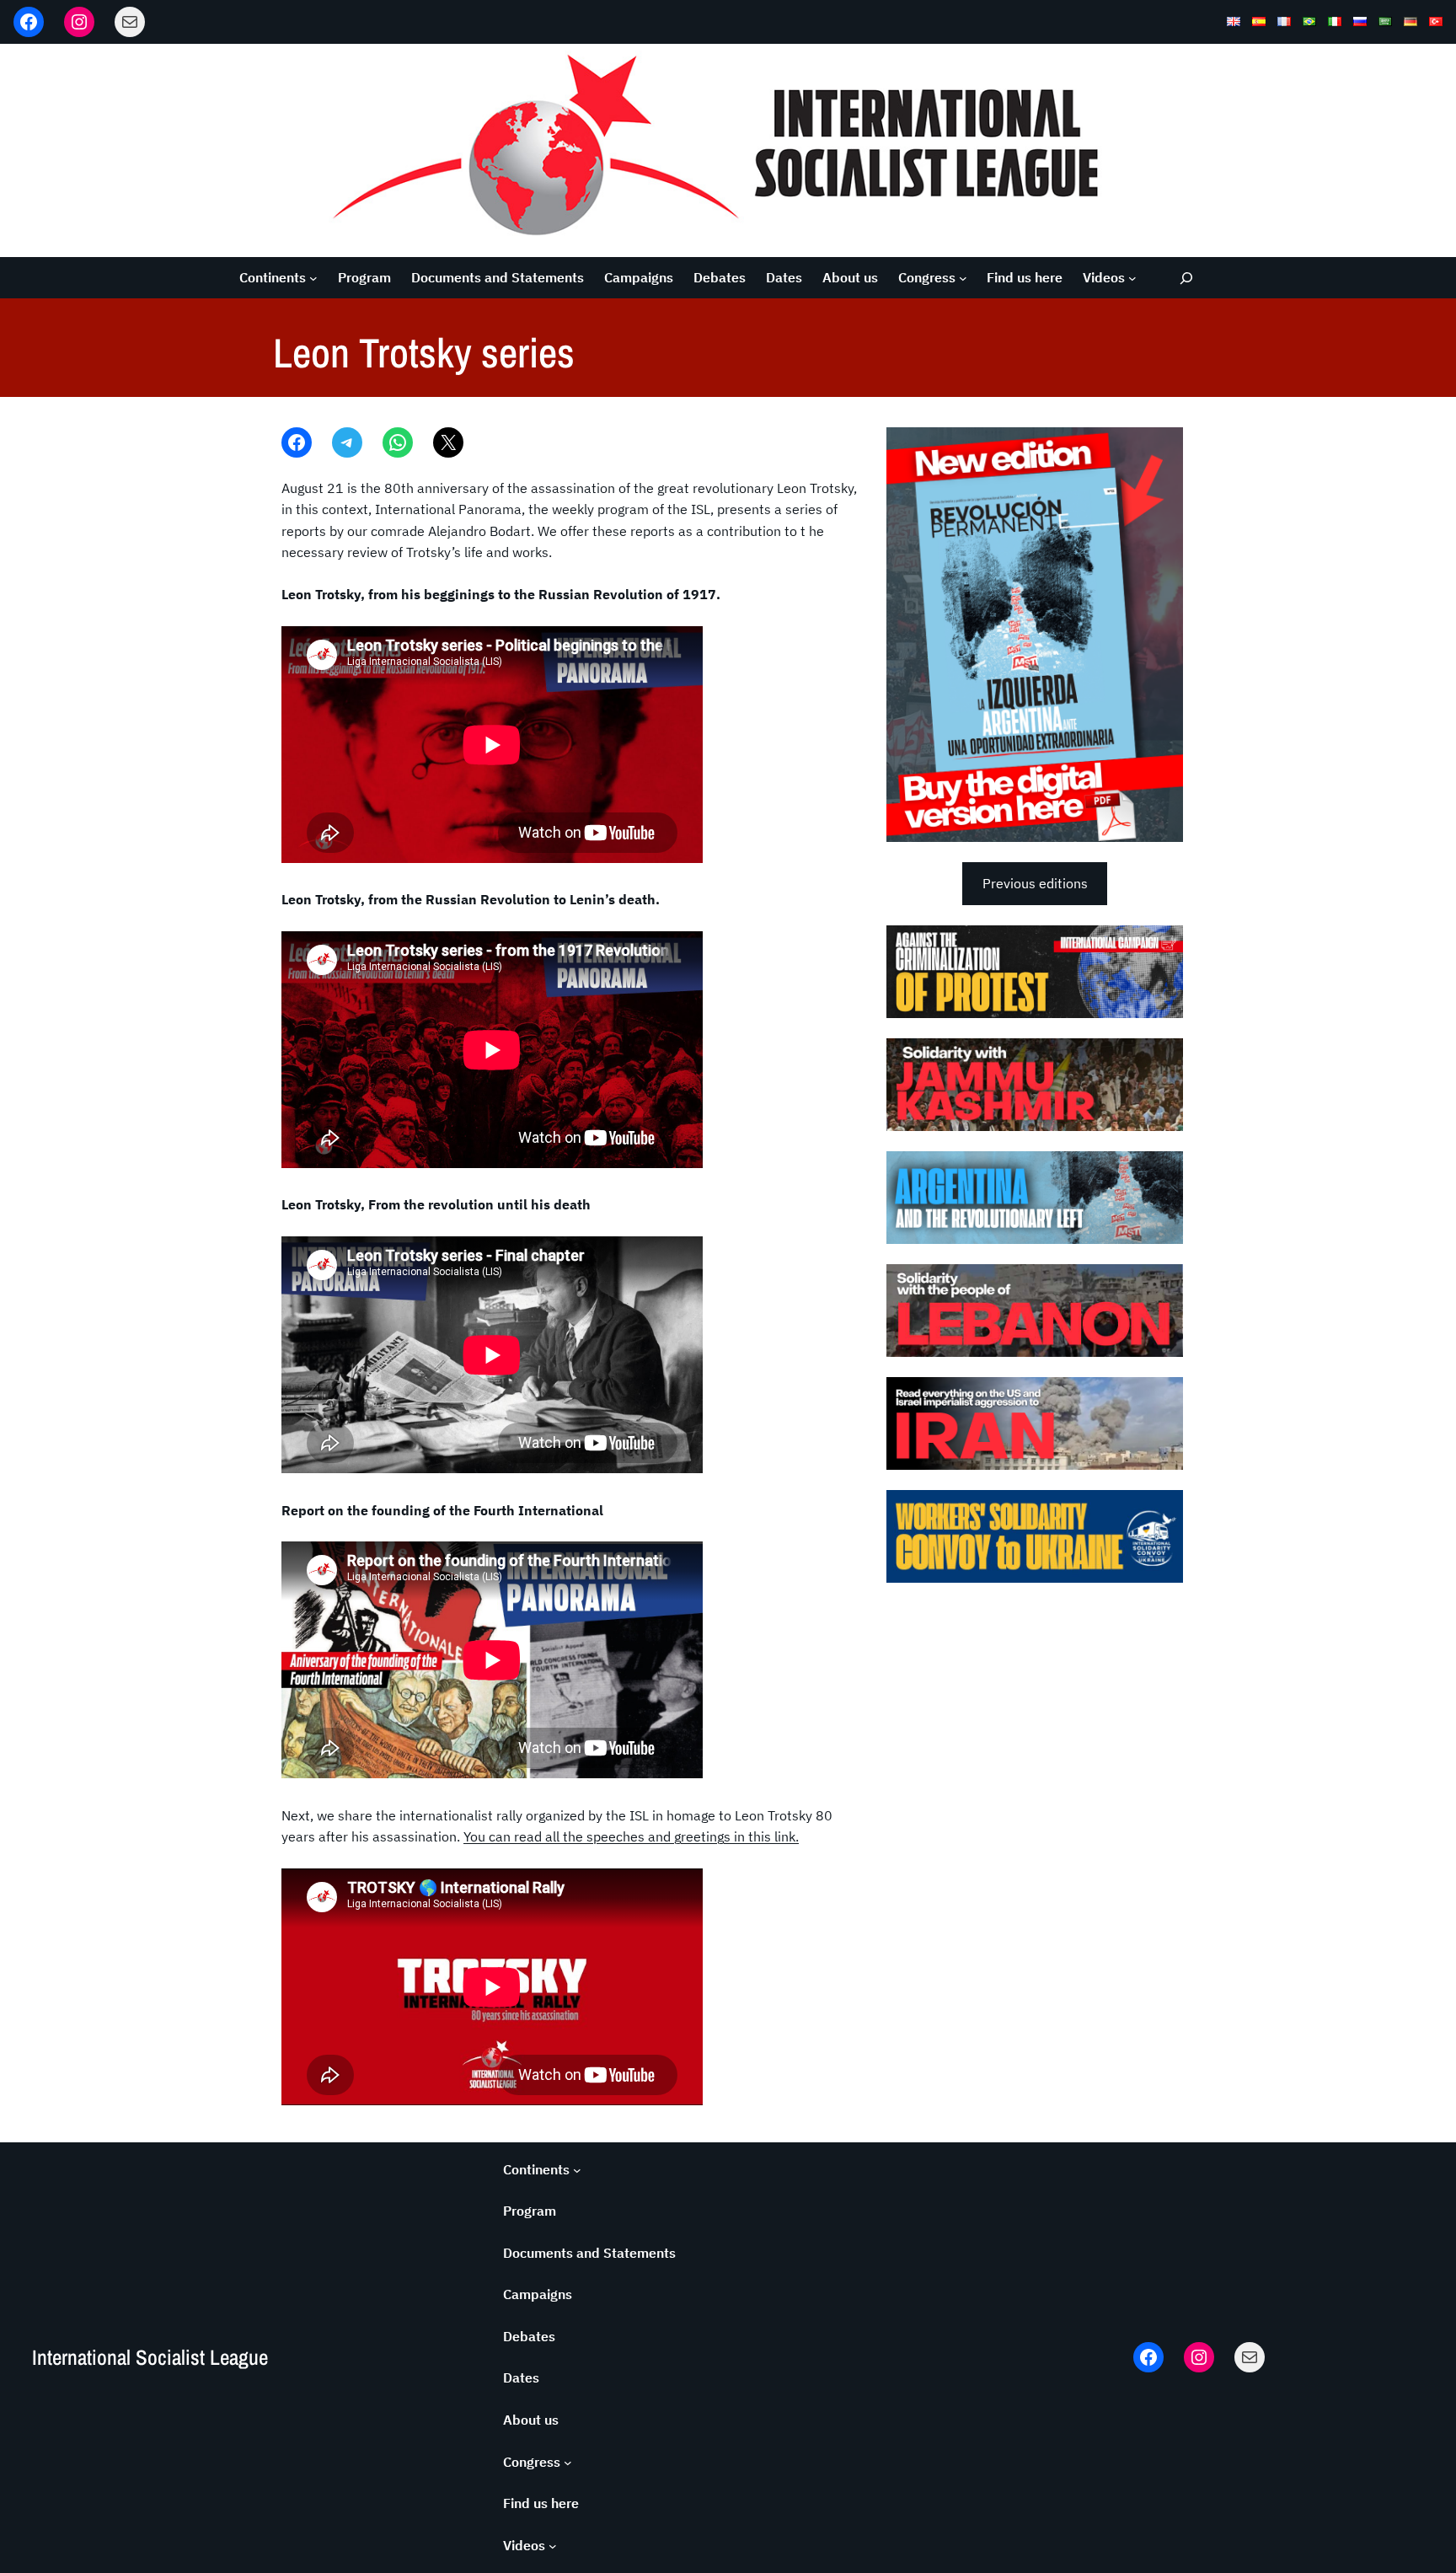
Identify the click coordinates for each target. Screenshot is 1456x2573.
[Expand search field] (1187, 278)
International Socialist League (150, 2357)
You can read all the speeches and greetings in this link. (631, 1836)
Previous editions (1035, 883)
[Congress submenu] (963, 278)
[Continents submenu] (313, 278)
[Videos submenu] (1132, 278)
